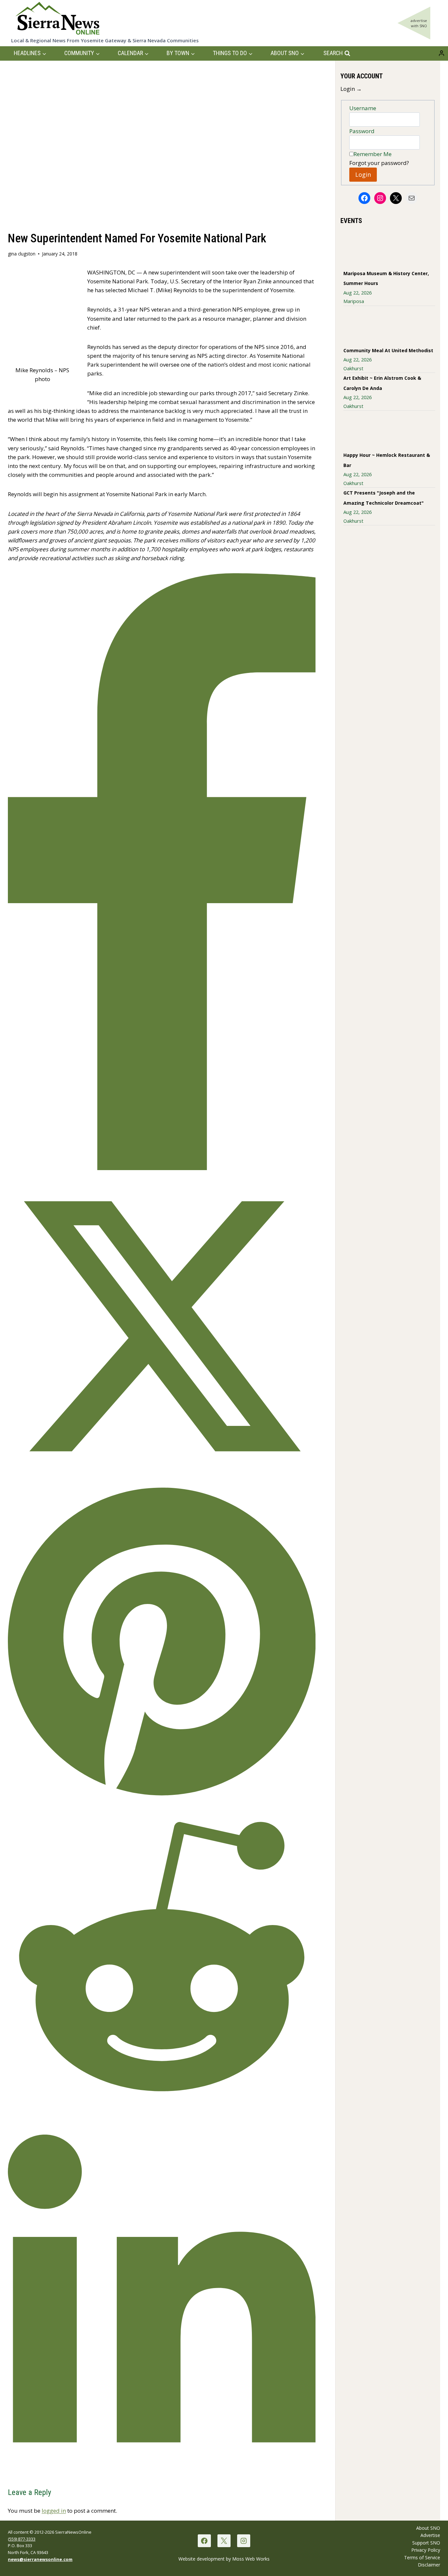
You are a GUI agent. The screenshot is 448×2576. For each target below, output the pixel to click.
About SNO (428, 2528)
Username (363, 108)
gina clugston (22, 254)
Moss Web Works (251, 2559)
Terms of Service (422, 2557)
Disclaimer (429, 2565)
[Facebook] (204, 2541)
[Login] (441, 53)
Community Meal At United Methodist (388, 350)
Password (362, 131)
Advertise (430, 2535)
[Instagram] (244, 2541)
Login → (351, 89)
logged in (54, 2511)
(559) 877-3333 (22, 2539)
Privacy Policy (426, 2550)
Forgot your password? (379, 163)
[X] (224, 2541)
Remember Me (373, 154)
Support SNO (426, 2543)
